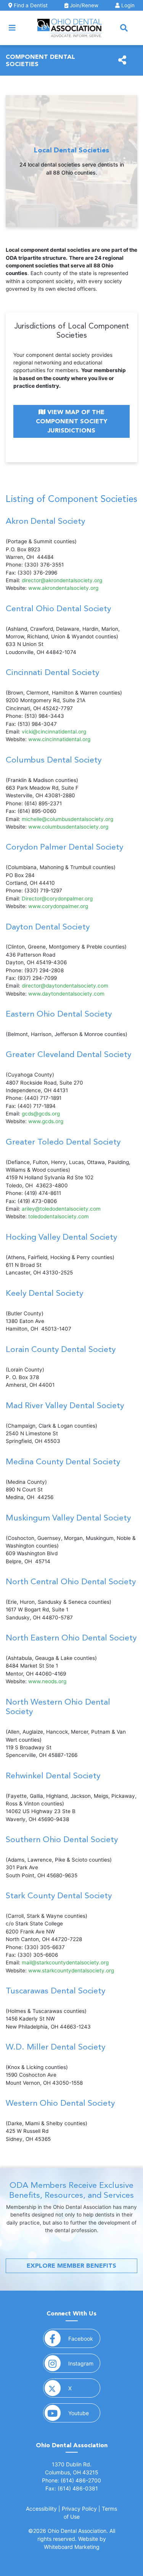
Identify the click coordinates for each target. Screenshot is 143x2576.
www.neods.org (47, 1681)
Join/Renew (83, 5)
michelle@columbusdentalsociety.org (67, 819)
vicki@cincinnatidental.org (54, 732)
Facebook (84, 2338)
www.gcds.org (46, 1121)
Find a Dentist (30, 5)
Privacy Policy (79, 2509)
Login (127, 5)
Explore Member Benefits (71, 2266)
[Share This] (122, 60)
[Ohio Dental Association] (70, 28)
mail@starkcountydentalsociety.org (65, 1962)
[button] (124, 28)
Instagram (84, 2363)
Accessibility (41, 2509)
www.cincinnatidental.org (59, 739)
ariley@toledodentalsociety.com (61, 1209)
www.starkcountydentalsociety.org (71, 1970)
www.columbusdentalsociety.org (68, 827)
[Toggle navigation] (12, 28)
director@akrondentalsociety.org (62, 580)
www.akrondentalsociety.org (63, 588)
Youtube (84, 2413)
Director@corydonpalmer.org (57, 899)
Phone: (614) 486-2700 (71, 2480)
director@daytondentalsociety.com (65, 986)
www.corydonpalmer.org (58, 906)
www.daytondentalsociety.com (66, 994)
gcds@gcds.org (41, 1114)
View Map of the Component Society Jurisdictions (71, 421)
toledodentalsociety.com (59, 1216)
